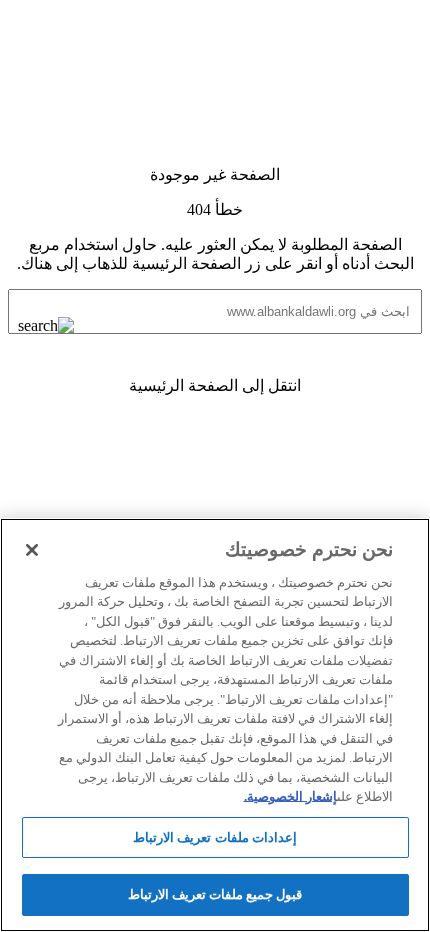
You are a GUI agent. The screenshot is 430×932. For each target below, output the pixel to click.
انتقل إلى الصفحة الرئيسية (215, 385)
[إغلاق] (32, 550)
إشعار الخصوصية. (290, 796)
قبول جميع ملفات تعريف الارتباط (215, 894)
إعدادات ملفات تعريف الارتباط (214, 837)
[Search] (62, 326)
